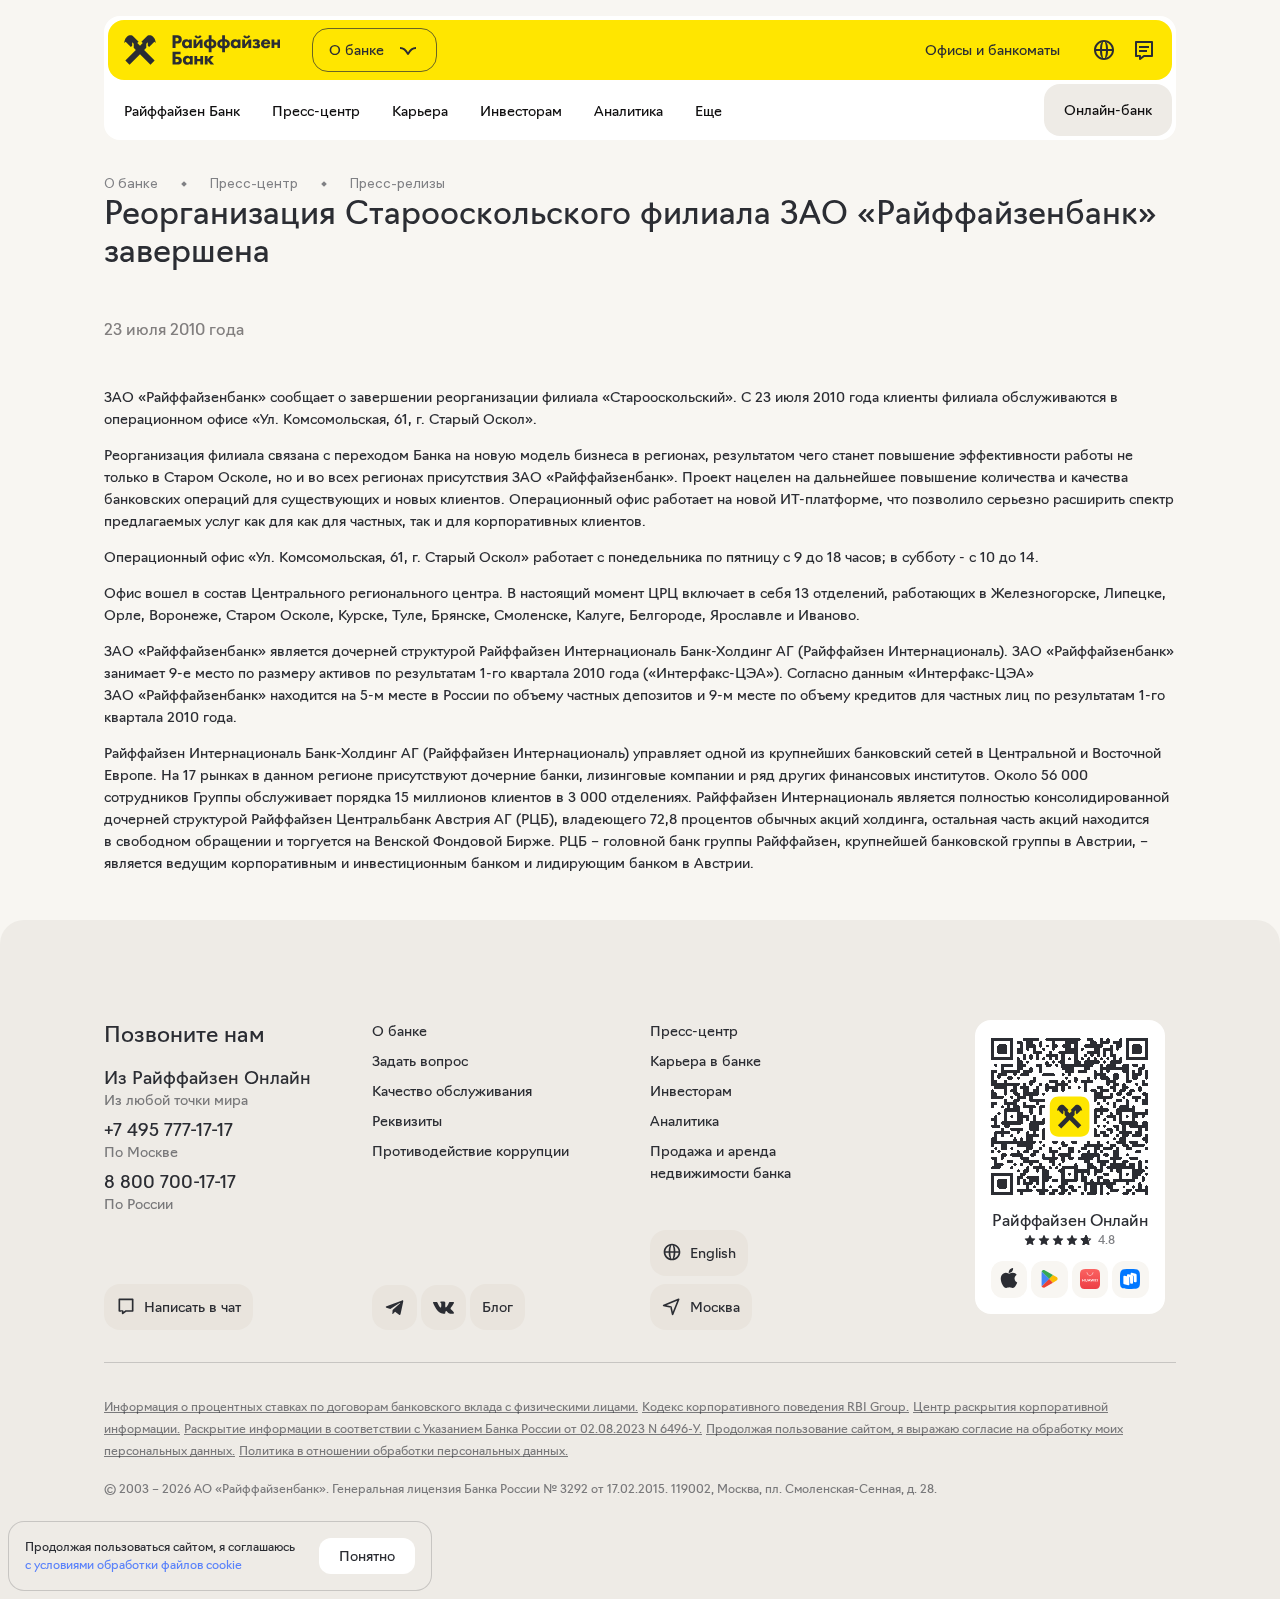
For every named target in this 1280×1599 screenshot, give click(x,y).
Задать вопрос (420, 1061)
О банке (399, 1031)
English (713, 1253)
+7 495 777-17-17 (168, 1130)
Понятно (367, 1556)
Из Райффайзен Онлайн (207, 1078)
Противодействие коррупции (470, 1151)
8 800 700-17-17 (170, 1182)
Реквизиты (407, 1121)
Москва (715, 1307)
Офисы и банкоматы (992, 50)
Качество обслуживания (452, 1091)
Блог (497, 1307)
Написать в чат (192, 1307)
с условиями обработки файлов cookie (133, 1564)
